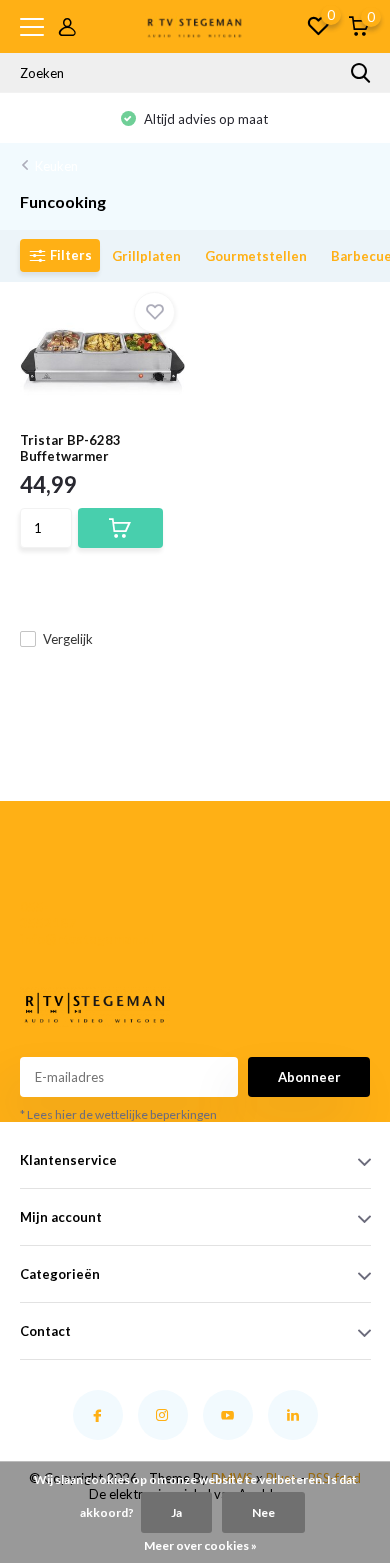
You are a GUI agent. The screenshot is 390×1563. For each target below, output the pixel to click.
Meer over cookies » (200, 1545)
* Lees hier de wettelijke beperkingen (118, 1114)
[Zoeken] (361, 73)
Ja (176, 1512)
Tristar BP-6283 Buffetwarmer (70, 448)
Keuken (56, 166)
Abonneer (309, 1077)
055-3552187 (48, 915)
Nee (263, 1512)
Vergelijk (68, 639)
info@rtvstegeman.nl (53, 939)
